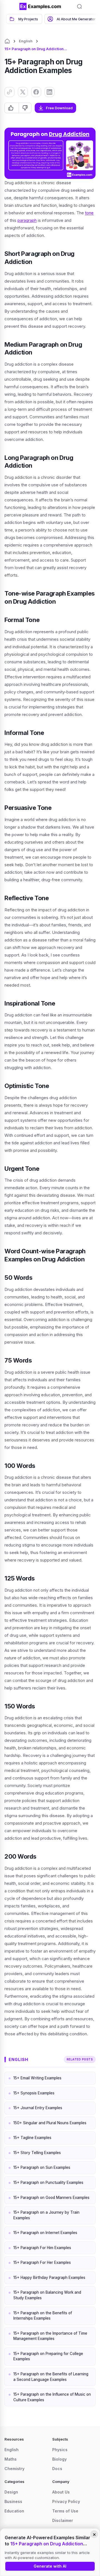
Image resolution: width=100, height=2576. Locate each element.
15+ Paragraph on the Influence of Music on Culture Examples (52, 2397)
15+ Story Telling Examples (37, 2153)
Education (14, 2511)
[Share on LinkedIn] (49, 92)
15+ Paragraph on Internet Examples (45, 2233)
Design (11, 2492)
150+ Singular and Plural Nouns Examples (50, 2123)
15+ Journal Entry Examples (38, 2108)
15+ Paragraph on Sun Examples (42, 2167)
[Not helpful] (25, 108)
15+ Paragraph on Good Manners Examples (51, 2198)
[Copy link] (9, 92)
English (26, 41)
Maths (11, 2459)
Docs (57, 2469)
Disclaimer (63, 2520)
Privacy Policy (66, 2501)
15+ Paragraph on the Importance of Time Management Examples (50, 2336)
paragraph (27, 220)
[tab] (24, 19)
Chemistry (14, 2469)
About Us (61, 2492)
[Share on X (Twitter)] (23, 92)
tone (89, 213)
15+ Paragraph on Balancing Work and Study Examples (47, 2295)
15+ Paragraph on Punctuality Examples (48, 2182)
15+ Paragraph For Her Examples (42, 2262)
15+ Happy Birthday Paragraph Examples (49, 2278)
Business (13, 2501)
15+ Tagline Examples (32, 2138)
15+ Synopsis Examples (34, 2093)
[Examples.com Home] (40, 6)
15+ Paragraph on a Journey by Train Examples (46, 2215)
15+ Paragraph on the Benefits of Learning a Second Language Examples (51, 2377)
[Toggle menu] (11, 6)
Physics (60, 2450)
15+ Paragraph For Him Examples (42, 2248)
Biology (59, 2459)
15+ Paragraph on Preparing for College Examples (48, 2356)
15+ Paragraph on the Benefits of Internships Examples (43, 2316)
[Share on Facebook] (36, 92)
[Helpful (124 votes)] (12, 108)
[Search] (79, 6)
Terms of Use (65, 2511)
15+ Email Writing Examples (37, 2078)
